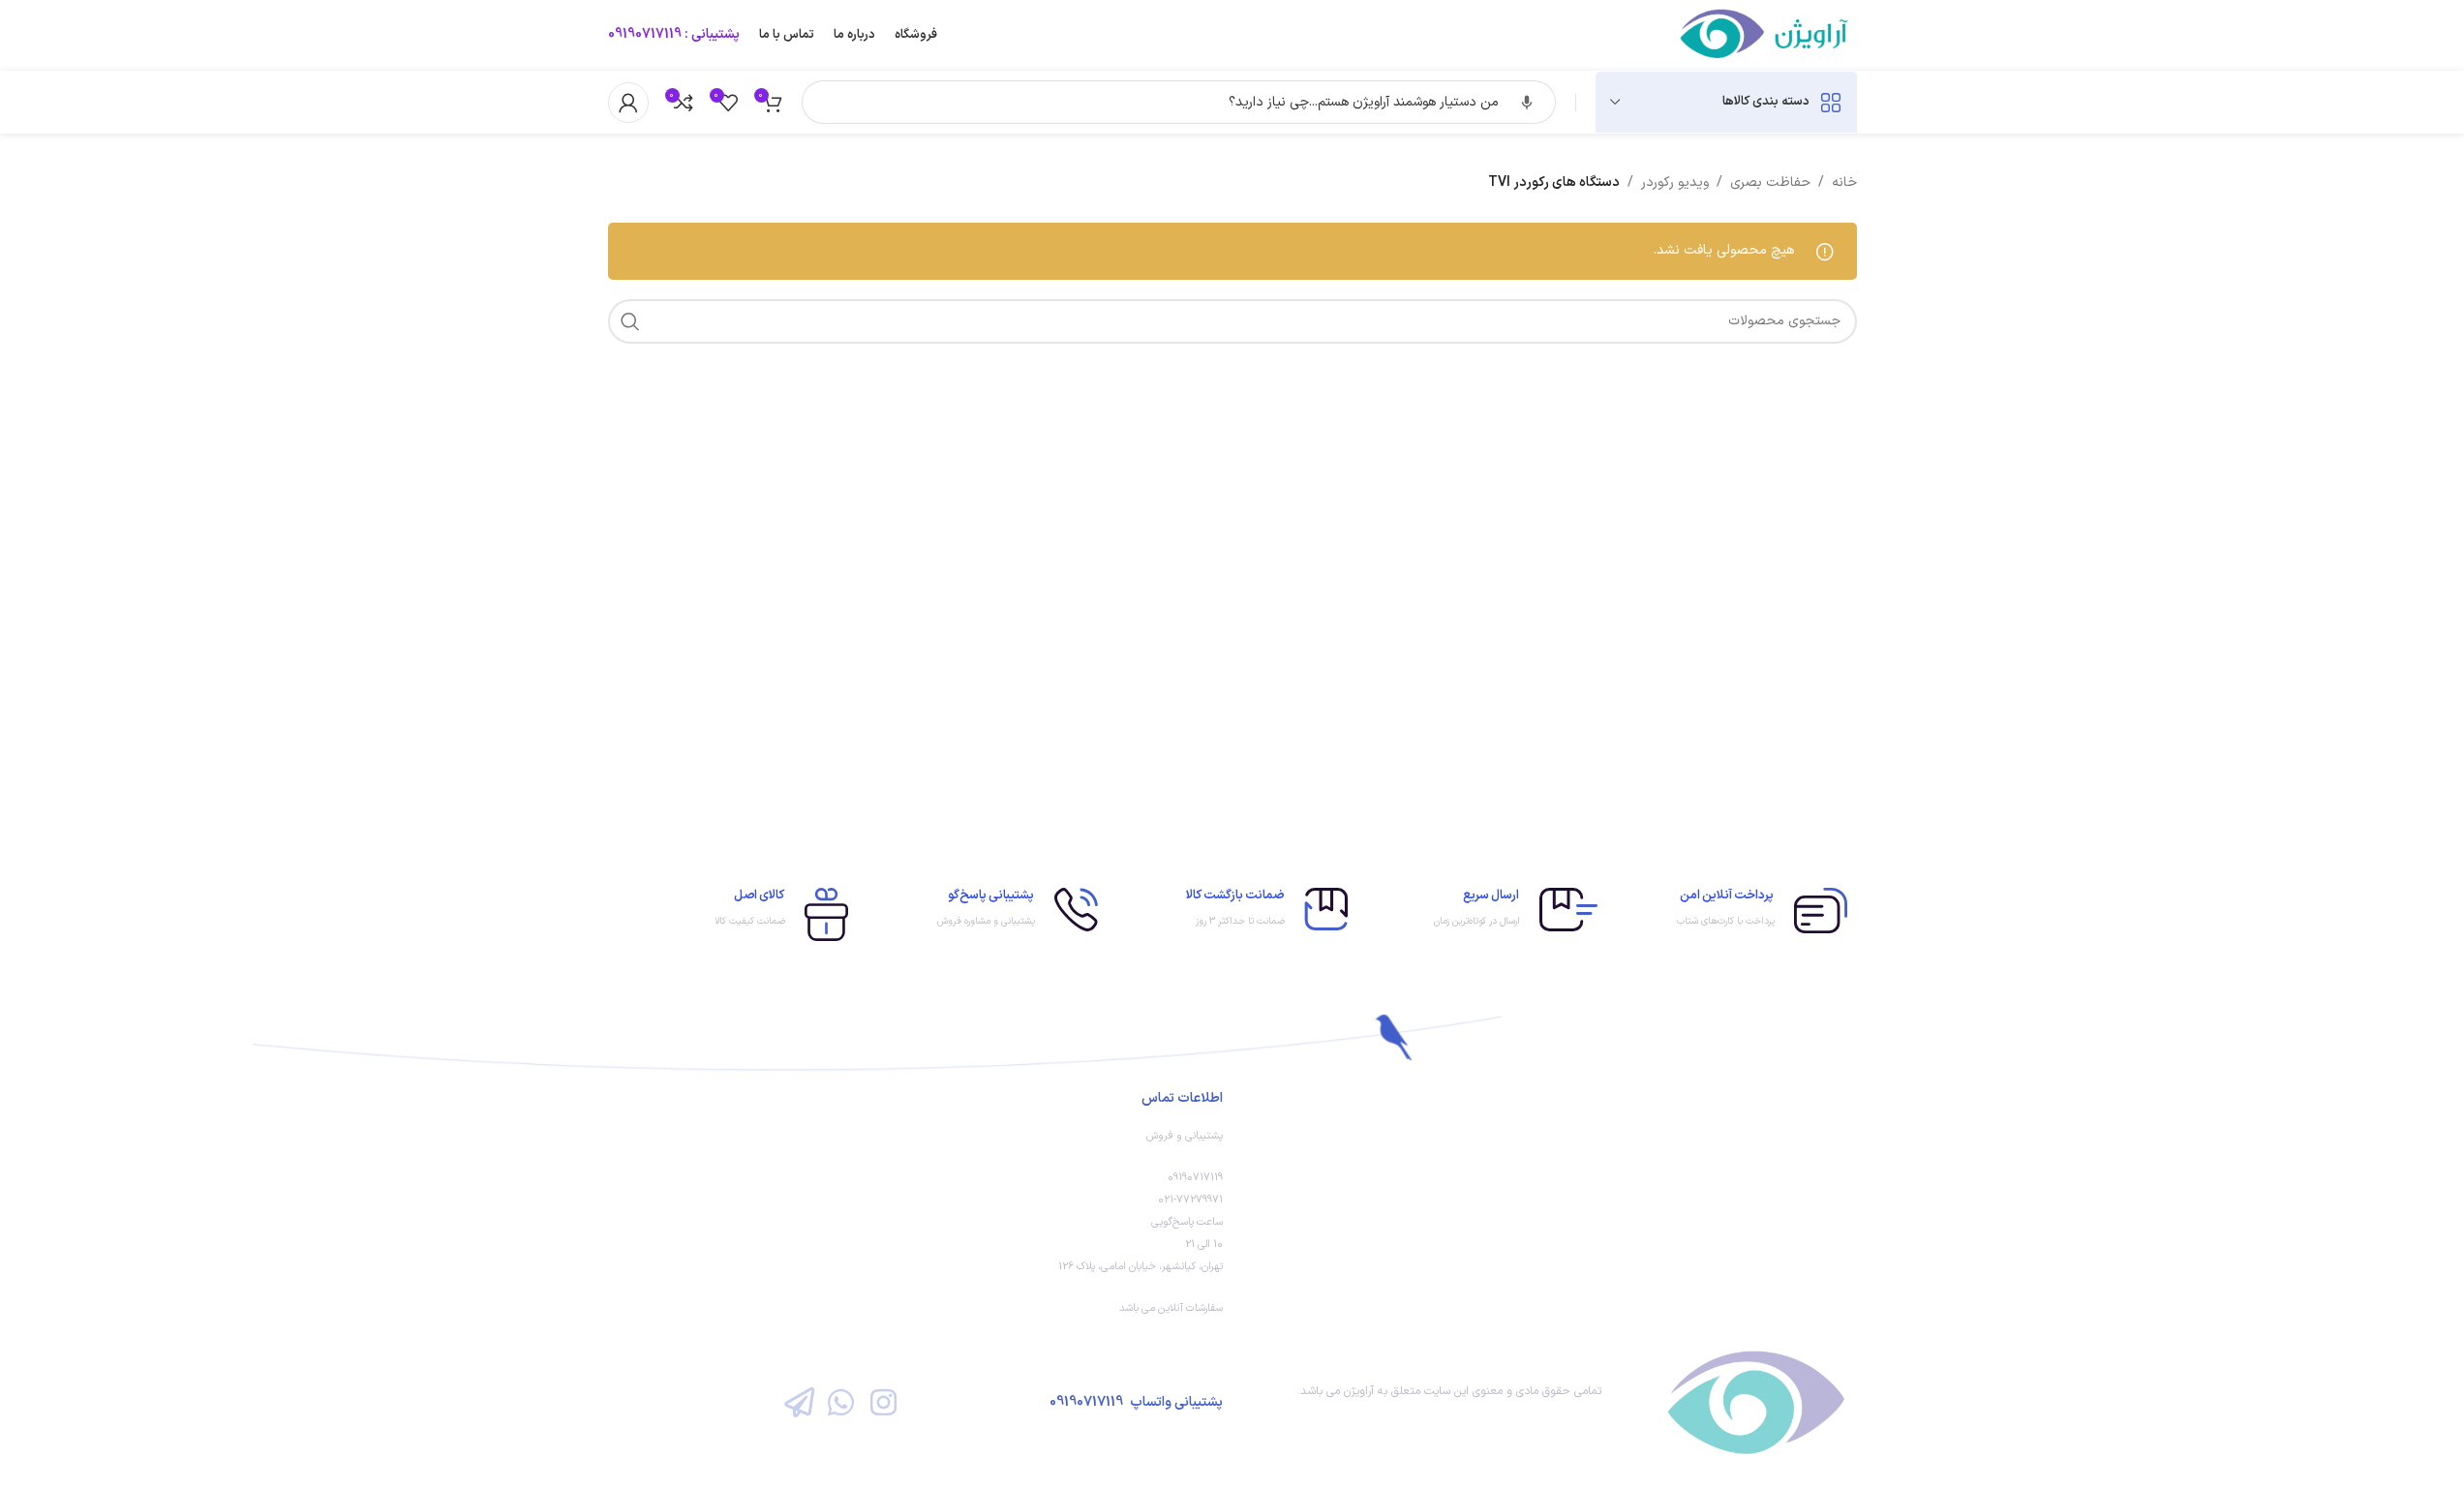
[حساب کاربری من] (628, 103)
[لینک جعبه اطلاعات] (1732, 911)
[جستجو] (630, 321)
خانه (1844, 182)
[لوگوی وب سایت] (1766, 34)
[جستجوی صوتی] (1527, 103)
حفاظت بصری (1770, 182)
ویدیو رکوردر (1675, 182)
